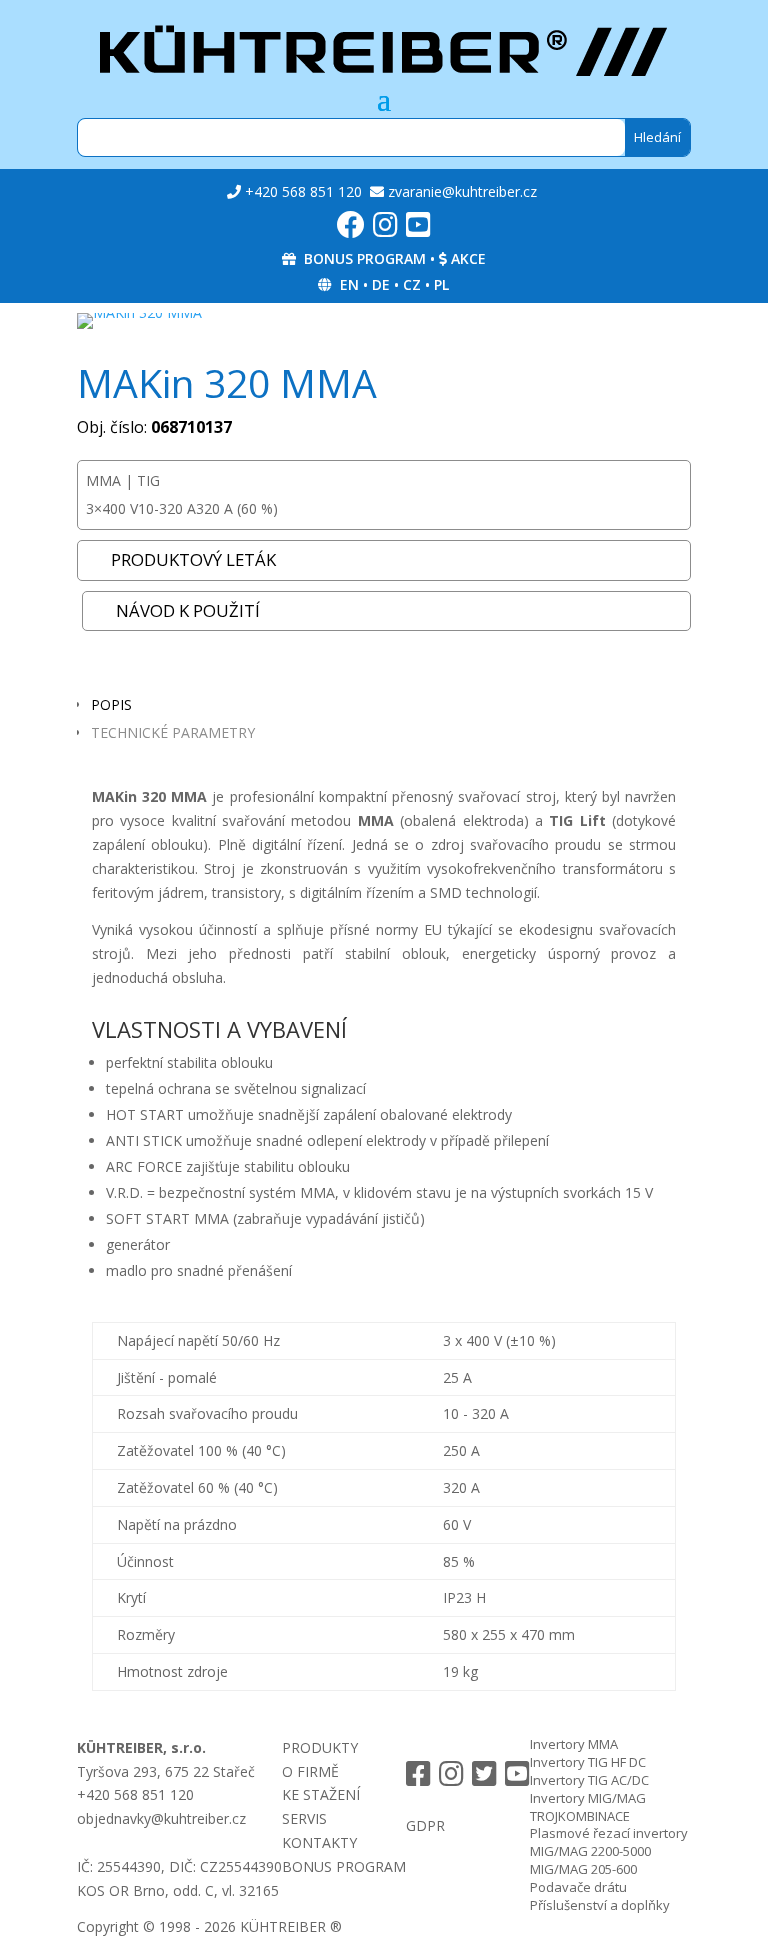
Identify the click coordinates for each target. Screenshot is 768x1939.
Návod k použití (188, 610)
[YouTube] (418, 229)
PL (441, 284)
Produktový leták (193, 559)
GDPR (425, 1825)
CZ (412, 284)
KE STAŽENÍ (321, 1794)
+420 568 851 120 (303, 191)
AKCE (468, 258)
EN (349, 284)
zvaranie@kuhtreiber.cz (462, 191)
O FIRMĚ (310, 1771)
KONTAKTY (319, 1842)
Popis (111, 704)
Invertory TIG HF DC (588, 1762)
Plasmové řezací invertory (609, 1833)
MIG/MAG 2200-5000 (590, 1851)
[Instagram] (385, 229)
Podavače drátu (578, 1887)
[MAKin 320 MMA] (139, 312)
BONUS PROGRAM (365, 258)
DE (381, 284)
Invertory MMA (574, 1744)
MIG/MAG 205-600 (583, 1869)
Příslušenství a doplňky (600, 1905)
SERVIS (304, 1818)
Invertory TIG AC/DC (589, 1780)
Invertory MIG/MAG (588, 1798)
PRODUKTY (320, 1747)
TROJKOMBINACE (580, 1816)
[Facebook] (351, 229)
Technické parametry (173, 732)
